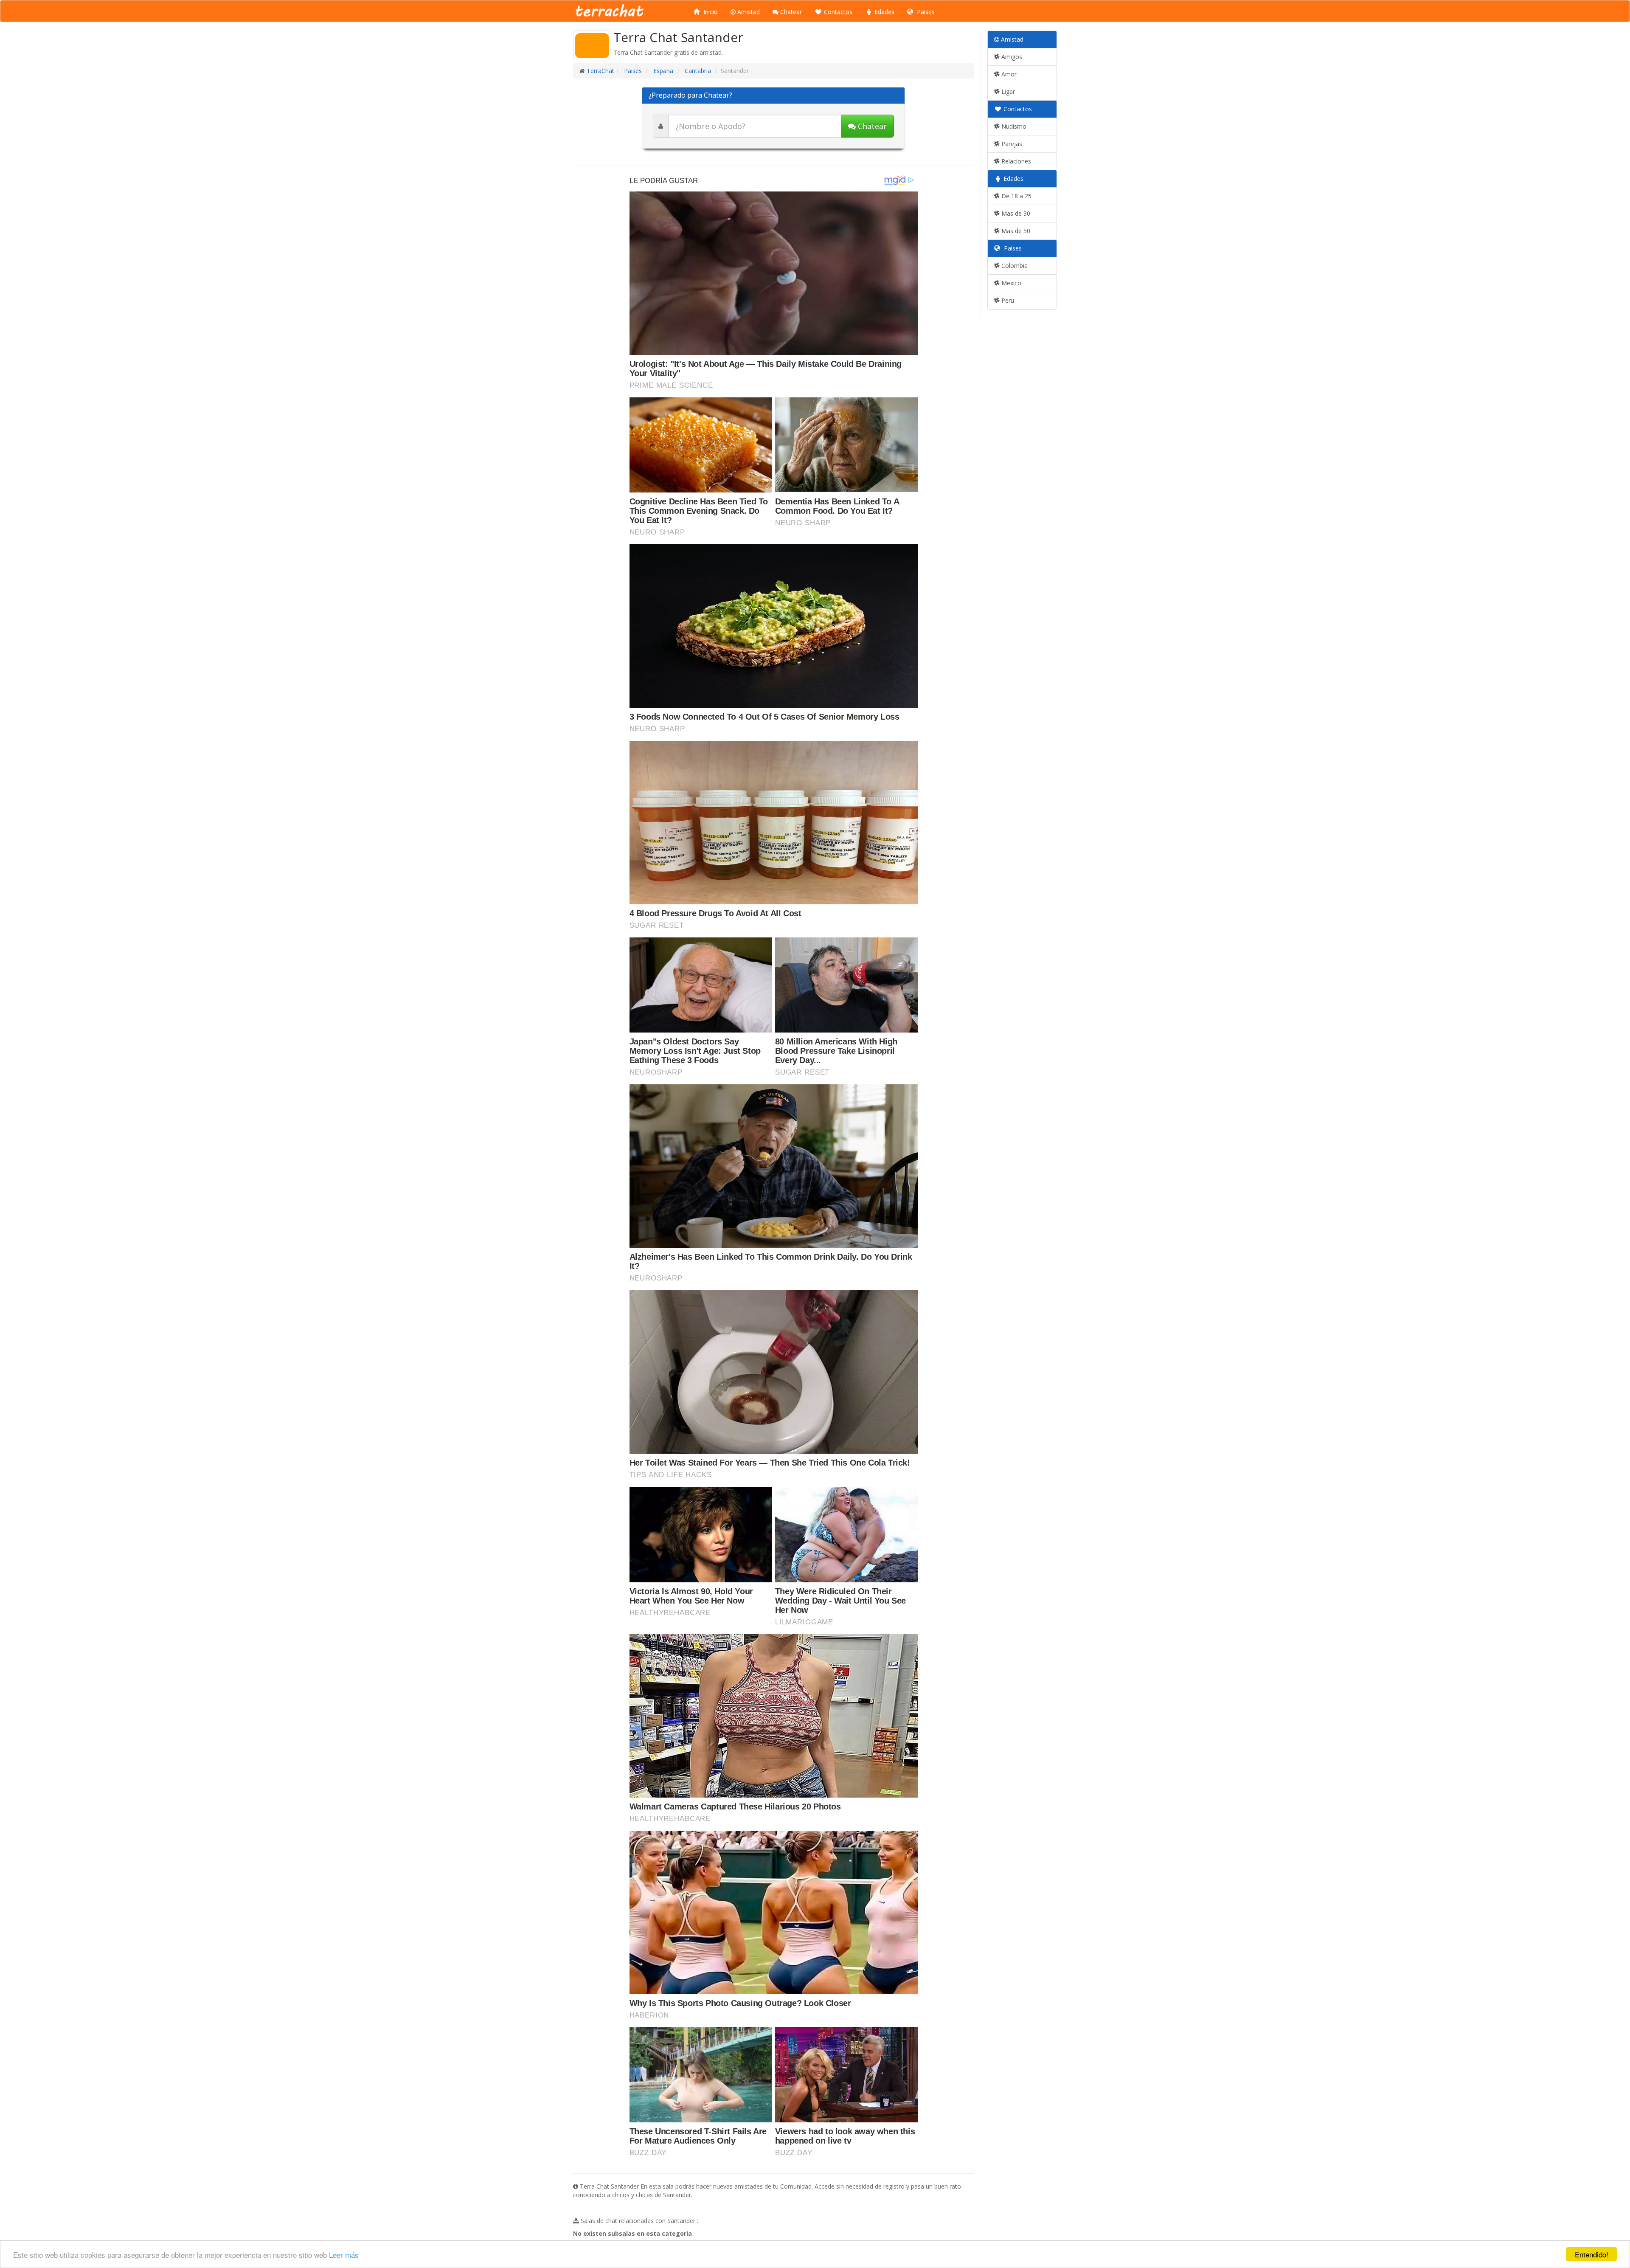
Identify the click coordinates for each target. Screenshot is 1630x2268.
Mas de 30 (1015, 213)
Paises (925, 12)
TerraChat (600, 71)
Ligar (1007, 91)
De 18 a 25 (1016, 196)
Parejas (1011, 144)
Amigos (1011, 57)
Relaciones (1015, 161)
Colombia (1014, 266)
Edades (884, 12)
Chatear (790, 12)
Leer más (344, 2255)
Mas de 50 (1015, 231)
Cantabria (697, 71)
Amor (1008, 74)
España (662, 71)
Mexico (1010, 283)
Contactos (837, 12)
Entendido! (1592, 2254)
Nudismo (1013, 126)
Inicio (710, 12)
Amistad (748, 12)
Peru (1007, 300)
